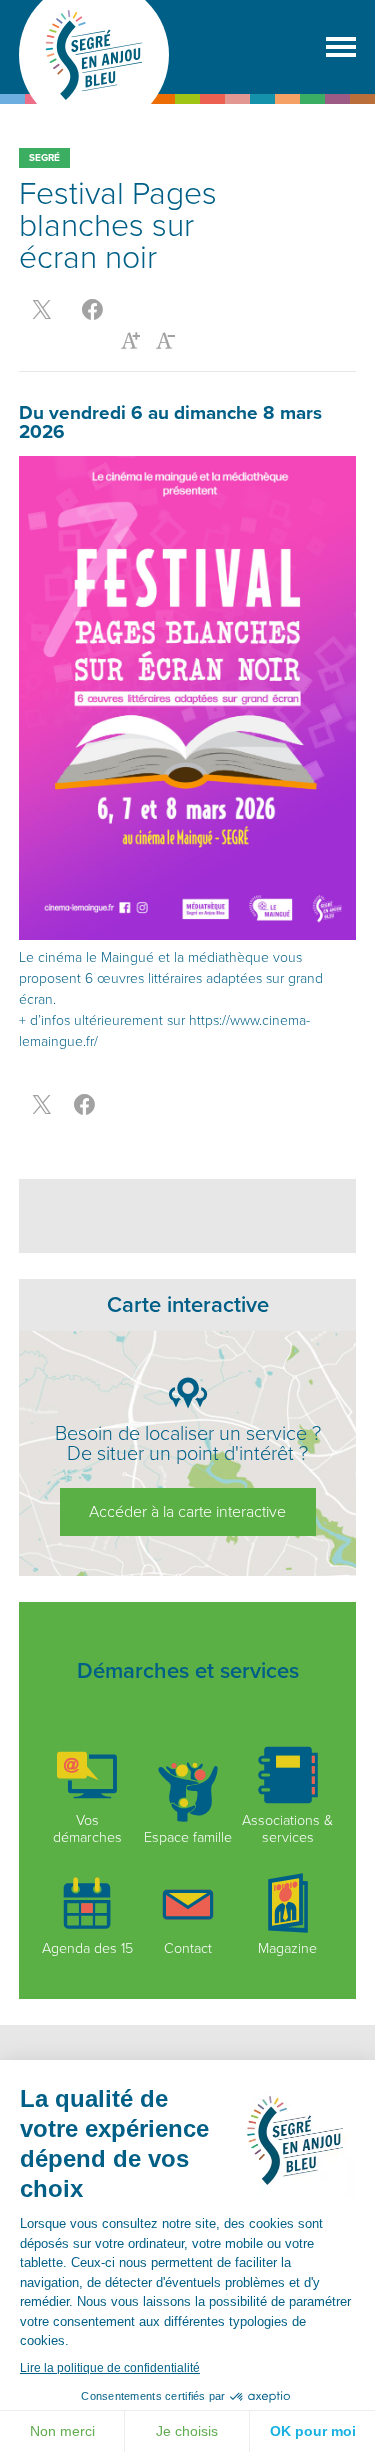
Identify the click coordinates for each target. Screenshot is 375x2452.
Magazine (287, 1948)
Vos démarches (87, 1829)
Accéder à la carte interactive (187, 1512)
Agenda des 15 (87, 1948)
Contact (188, 1948)
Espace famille (188, 1837)
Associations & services (287, 1829)
